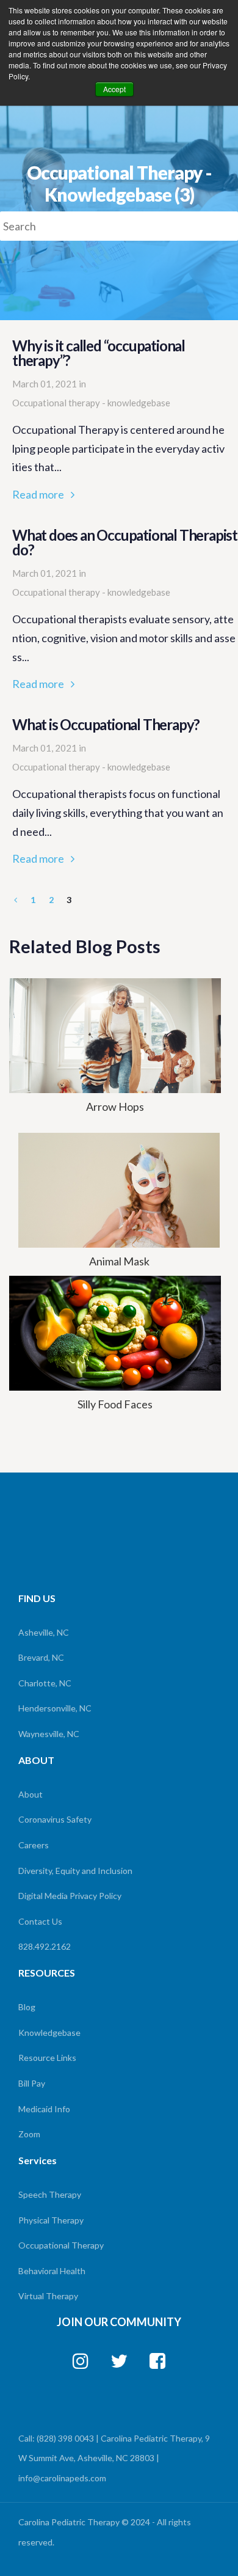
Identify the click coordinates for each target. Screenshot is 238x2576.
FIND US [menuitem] (37, 1598)
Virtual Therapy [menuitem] (48, 2296)
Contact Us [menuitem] (40, 1921)
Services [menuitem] (38, 2160)
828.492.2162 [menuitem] (45, 1946)
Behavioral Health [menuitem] (52, 2271)
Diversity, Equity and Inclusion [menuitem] (75, 1871)
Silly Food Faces (115, 1404)
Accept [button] (114, 89)
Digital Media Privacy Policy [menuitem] (70, 1896)
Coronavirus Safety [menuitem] (55, 1819)
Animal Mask (119, 1261)
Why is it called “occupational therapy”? (119, 421)
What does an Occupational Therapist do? (125, 610)
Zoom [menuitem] (29, 2134)
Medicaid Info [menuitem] (44, 2109)
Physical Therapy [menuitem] (51, 2220)
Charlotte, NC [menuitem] (45, 1683)
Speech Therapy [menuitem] (50, 2194)
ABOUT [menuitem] (36, 1760)
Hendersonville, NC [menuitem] (55, 1708)
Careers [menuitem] (34, 1845)
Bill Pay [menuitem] (32, 2083)
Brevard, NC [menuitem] (41, 1657)
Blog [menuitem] (27, 2007)
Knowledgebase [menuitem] (49, 2033)
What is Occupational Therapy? (119, 792)
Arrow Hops (115, 1107)
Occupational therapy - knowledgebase (91, 403)
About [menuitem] (31, 1794)
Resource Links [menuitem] (47, 2058)
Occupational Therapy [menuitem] (61, 2245)
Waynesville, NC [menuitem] (49, 1734)
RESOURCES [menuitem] (47, 1973)
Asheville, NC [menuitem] (44, 1632)
